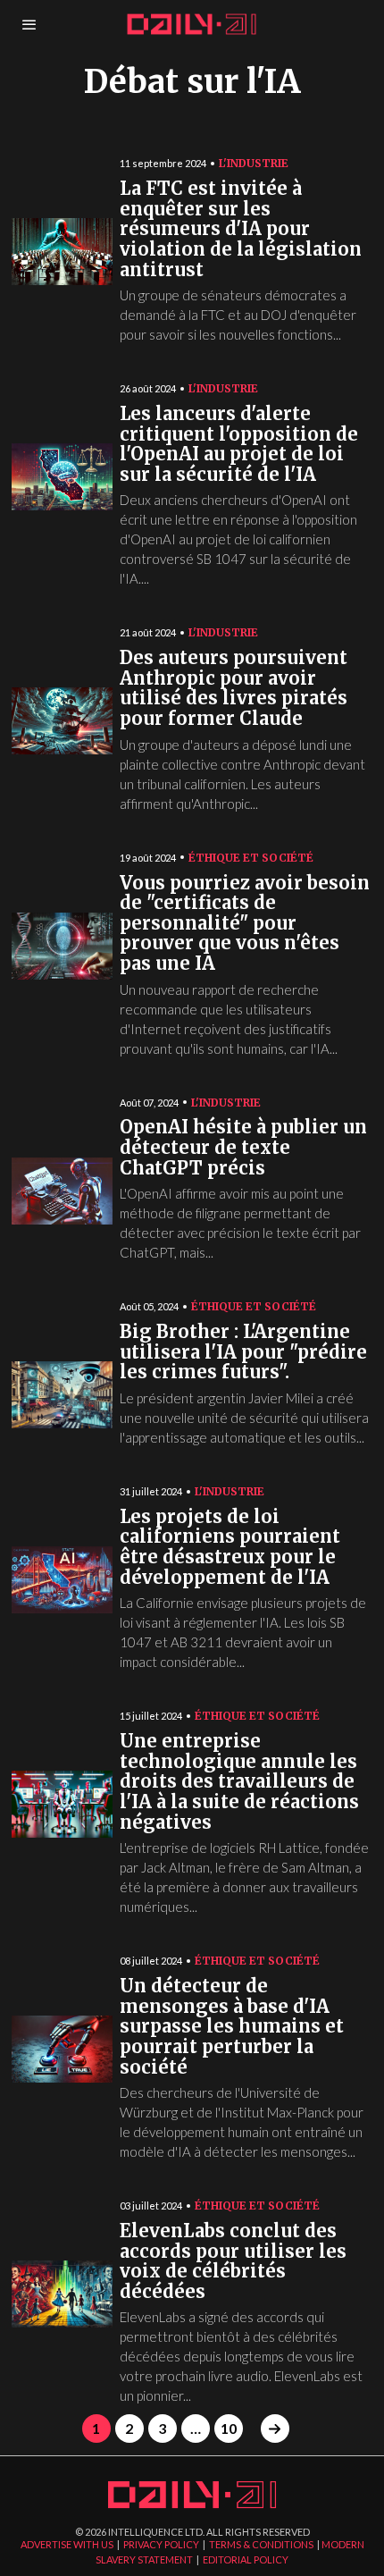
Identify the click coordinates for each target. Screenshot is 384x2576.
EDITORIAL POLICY (246, 2559)
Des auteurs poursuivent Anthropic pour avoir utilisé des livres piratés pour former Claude (234, 689)
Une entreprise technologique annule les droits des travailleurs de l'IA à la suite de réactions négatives (239, 1782)
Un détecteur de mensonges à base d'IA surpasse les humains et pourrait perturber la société (232, 2027)
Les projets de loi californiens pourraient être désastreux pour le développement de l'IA (230, 1548)
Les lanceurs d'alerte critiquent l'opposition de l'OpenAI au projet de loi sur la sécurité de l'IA (239, 445)
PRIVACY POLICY (161, 2544)
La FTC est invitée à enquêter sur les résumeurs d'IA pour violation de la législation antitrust (241, 229)
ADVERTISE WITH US (67, 2544)
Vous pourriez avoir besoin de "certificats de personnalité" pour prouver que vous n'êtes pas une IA (245, 924)
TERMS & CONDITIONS (261, 2544)
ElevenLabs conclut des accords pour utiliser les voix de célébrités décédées (233, 2262)
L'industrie (254, 163)
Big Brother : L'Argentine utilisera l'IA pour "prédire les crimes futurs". (243, 1352)
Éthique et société (251, 858)
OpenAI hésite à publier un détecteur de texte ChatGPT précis (243, 1148)
